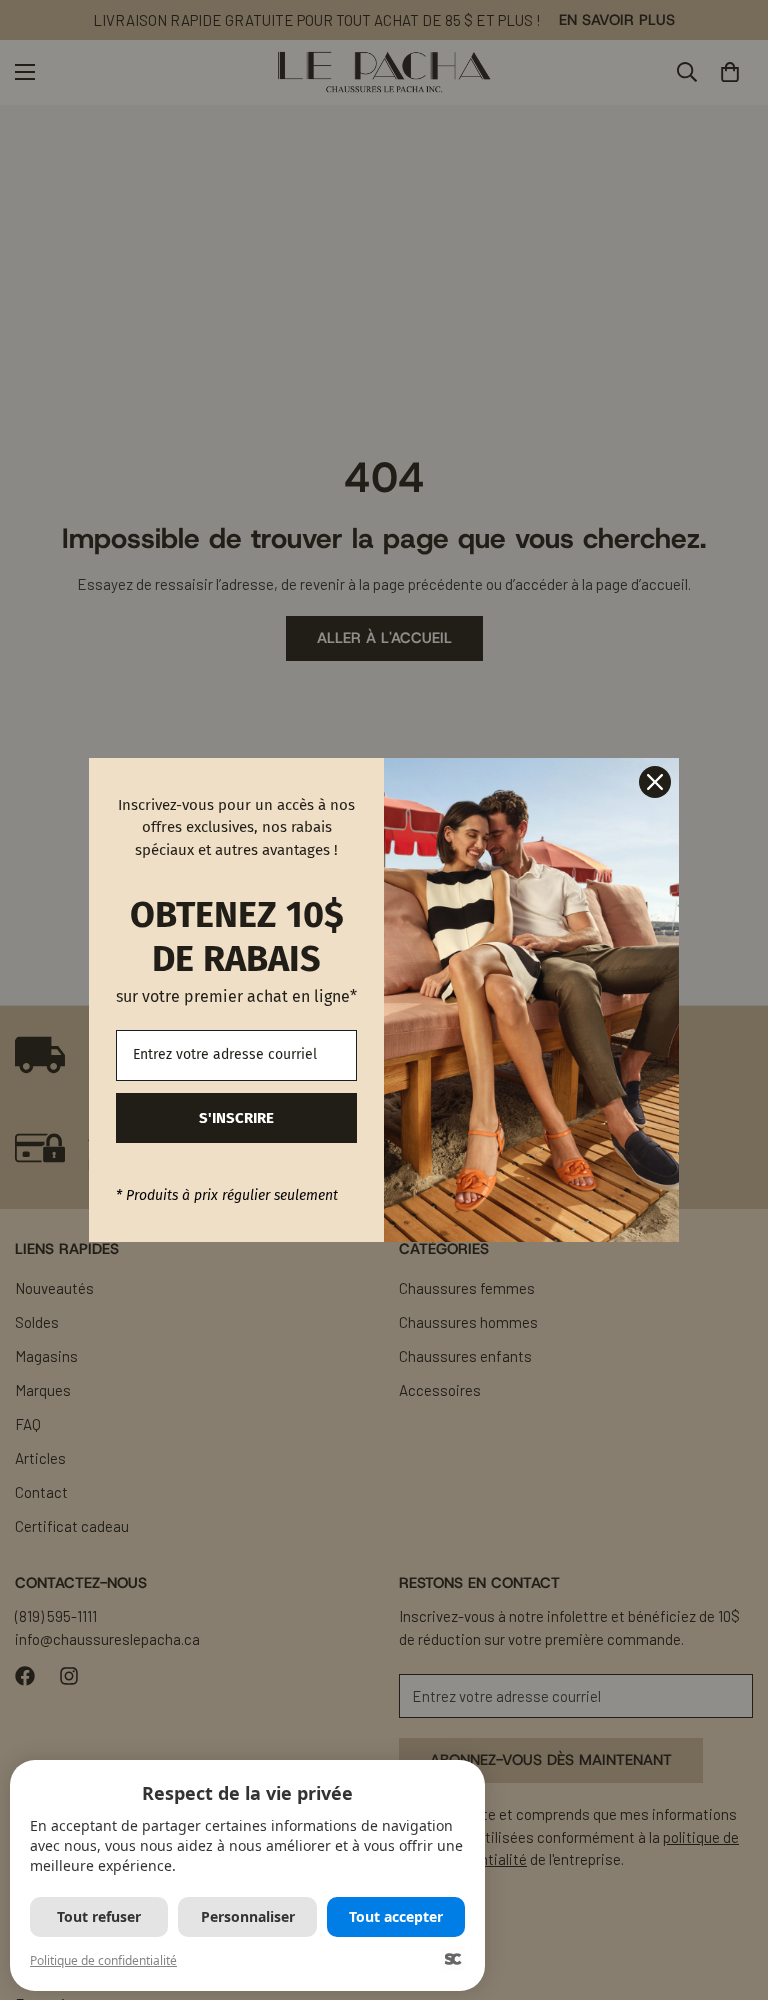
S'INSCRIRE (236, 1118)
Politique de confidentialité (103, 1960)
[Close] (655, 782)
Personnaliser (248, 1916)
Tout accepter (396, 1916)
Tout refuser (99, 1916)
